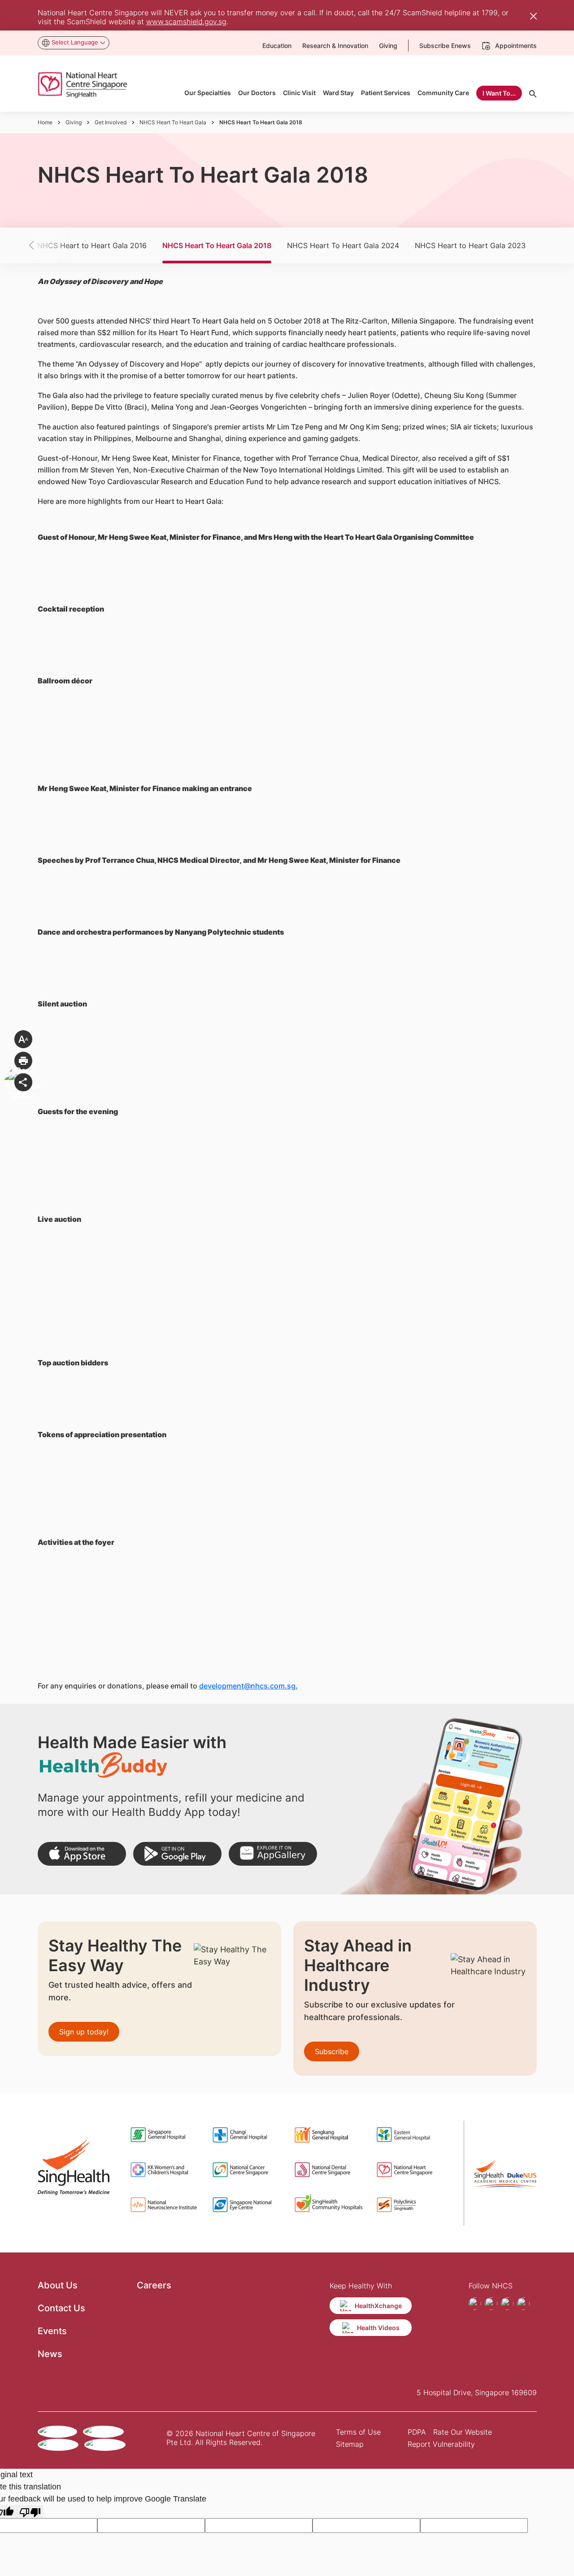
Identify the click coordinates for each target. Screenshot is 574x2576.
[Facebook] (475, 2304)
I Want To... (499, 93)
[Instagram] (491, 2304)
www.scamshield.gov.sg (186, 22)
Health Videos (378, 2328)
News (50, 2354)
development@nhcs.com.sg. (248, 1686)
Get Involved (111, 122)
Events (52, 2331)
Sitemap (350, 2444)
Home (45, 122)
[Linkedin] (523, 2304)
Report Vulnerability (441, 2444)
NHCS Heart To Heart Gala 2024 (343, 245)
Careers (154, 2285)
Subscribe (332, 2051)
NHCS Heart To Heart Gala (173, 122)
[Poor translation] (30, 2512)
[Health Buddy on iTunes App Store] (82, 1854)
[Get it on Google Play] (177, 1854)
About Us (58, 2285)
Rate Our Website (463, 2432)
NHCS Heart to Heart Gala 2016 (92, 245)
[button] (47, 245)
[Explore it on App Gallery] (273, 1854)
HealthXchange (378, 2306)
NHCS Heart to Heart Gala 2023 (470, 245)
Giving (74, 122)
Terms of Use (358, 2432)
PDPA (417, 2432)
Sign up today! (84, 2032)
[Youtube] (507, 2304)
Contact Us (61, 2308)
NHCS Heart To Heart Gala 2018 (217, 245)
